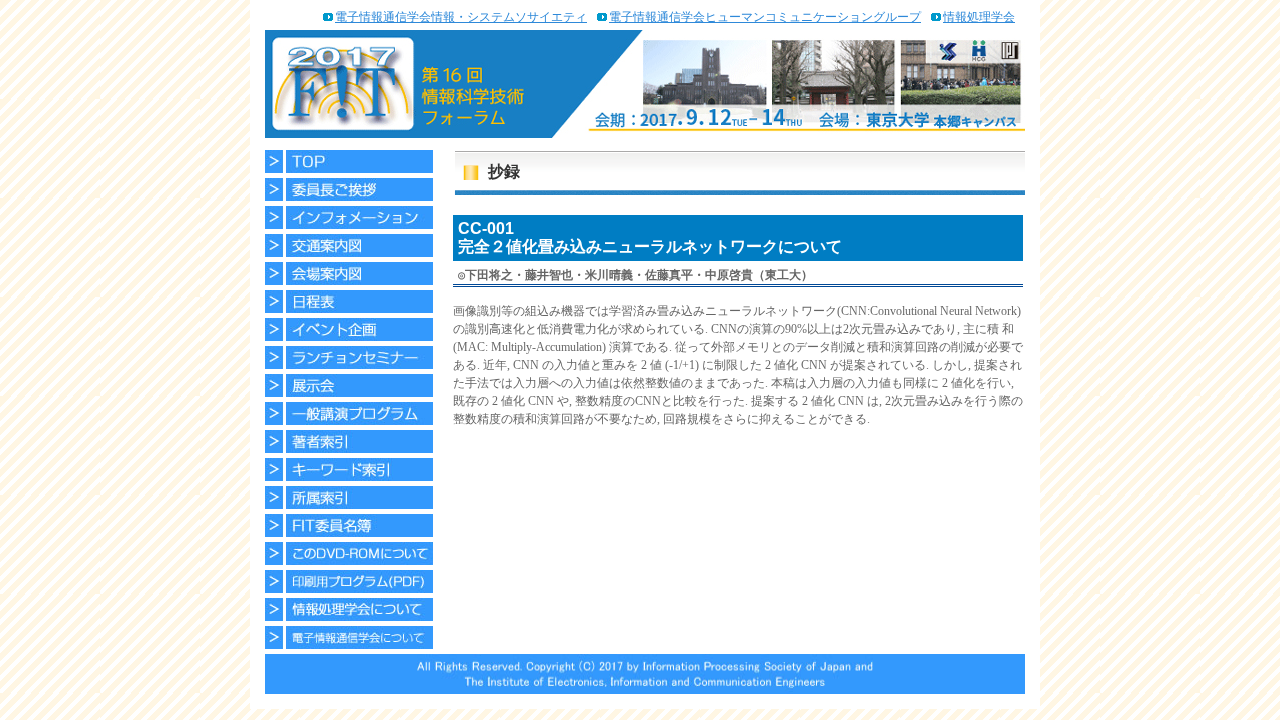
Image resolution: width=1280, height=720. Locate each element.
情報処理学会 (979, 17)
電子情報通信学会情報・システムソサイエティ (461, 17)
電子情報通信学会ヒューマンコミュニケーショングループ (765, 17)
